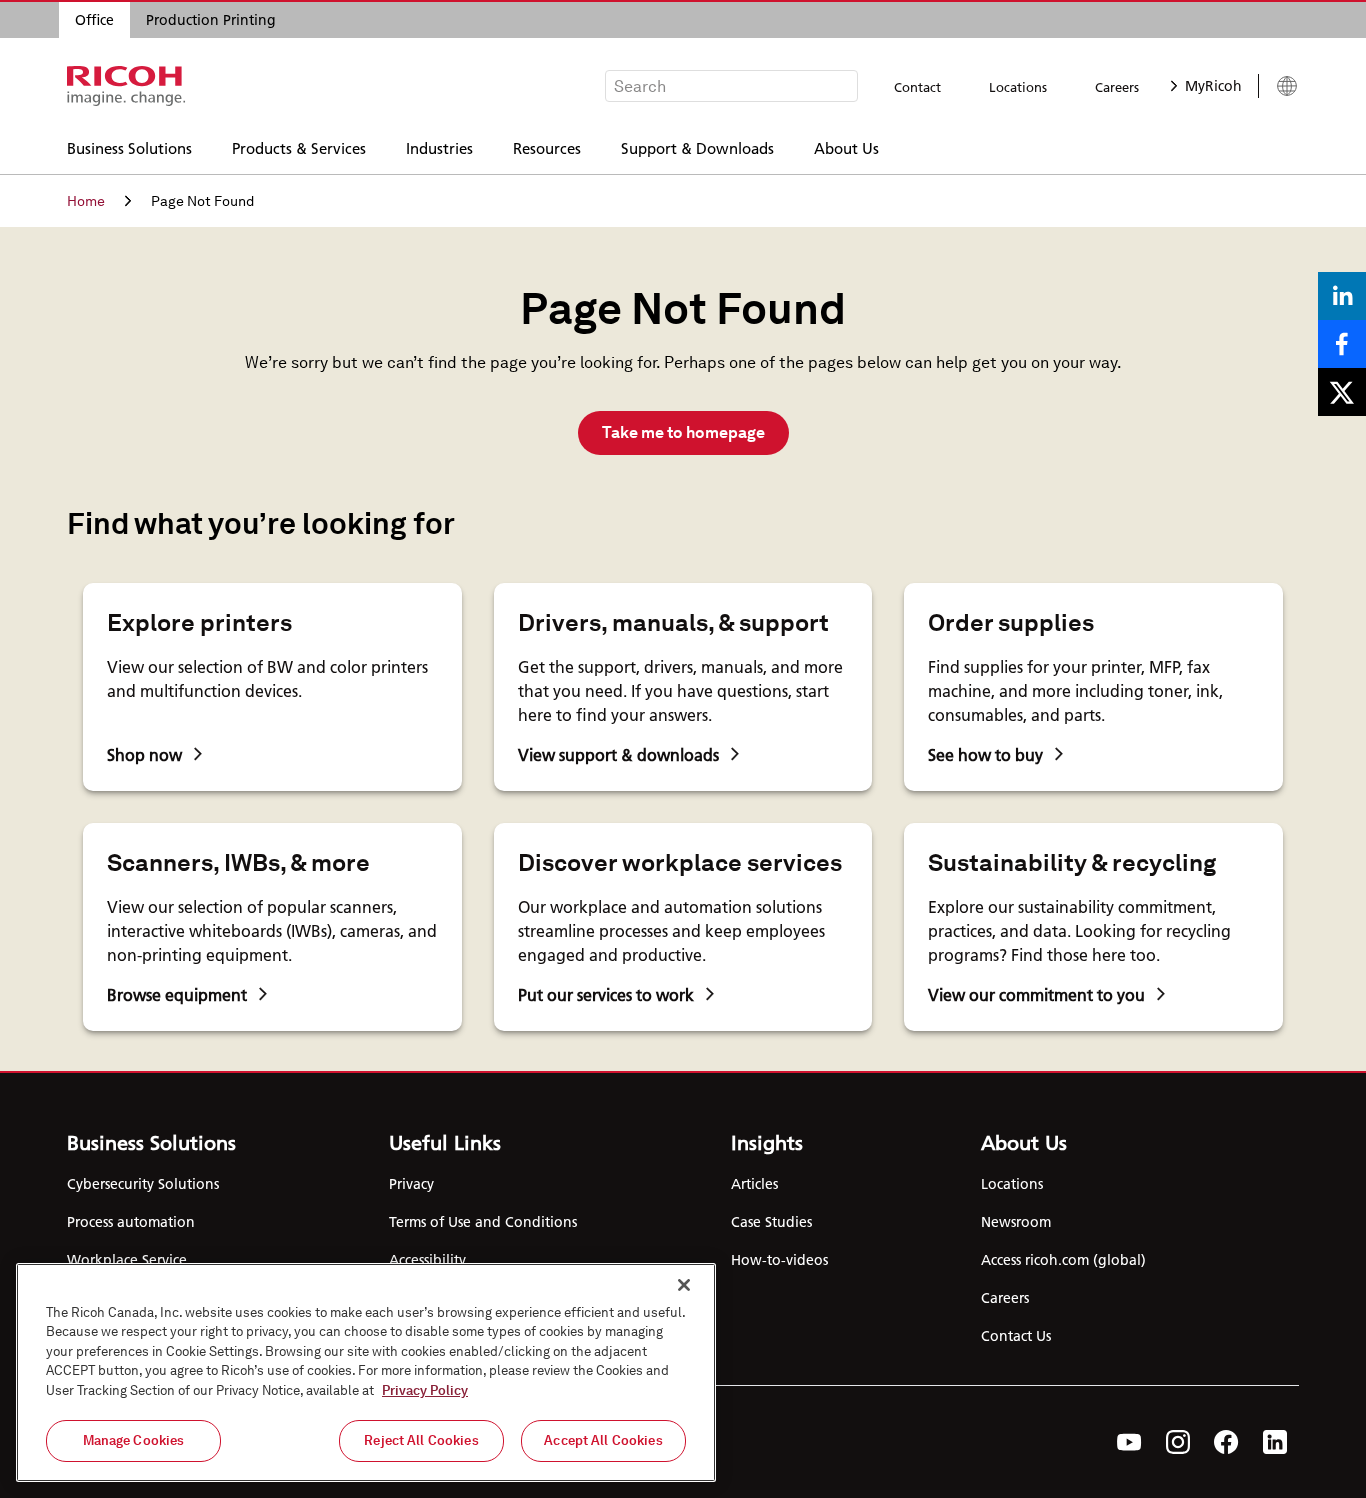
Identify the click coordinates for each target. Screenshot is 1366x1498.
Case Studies (771, 1222)
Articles (754, 1184)
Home (86, 201)
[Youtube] (1129, 1442)
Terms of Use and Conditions (483, 1222)
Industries (439, 147)
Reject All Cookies (421, 1440)
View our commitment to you (1036, 994)
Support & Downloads (697, 147)
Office (94, 20)
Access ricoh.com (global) (1063, 1260)
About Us (846, 147)
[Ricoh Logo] (126, 86)
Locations (1018, 87)
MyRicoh (1213, 86)
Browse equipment (177, 994)
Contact (917, 87)
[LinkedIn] (1275, 1442)
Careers (1117, 87)
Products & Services (299, 147)
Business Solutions (129, 147)
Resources (547, 147)
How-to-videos (779, 1260)
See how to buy (985, 754)
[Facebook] (1226, 1442)
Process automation (131, 1222)
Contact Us (1016, 1336)
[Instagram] (1178, 1442)
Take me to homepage (683, 432)
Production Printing (211, 20)
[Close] (684, 1285)
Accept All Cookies (603, 1440)
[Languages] (1278, 86)
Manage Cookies (134, 1440)
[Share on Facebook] (1342, 344)
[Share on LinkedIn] (1342, 296)
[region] (366, 1372)
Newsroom (1016, 1222)
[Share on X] (1342, 392)
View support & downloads (618, 754)
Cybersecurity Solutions (143, 1184)
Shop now (144, 754)
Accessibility (427, 1260)
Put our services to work (606, 994)
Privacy (411, 1184)
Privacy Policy (425, 1390)
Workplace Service (127, 1260)
